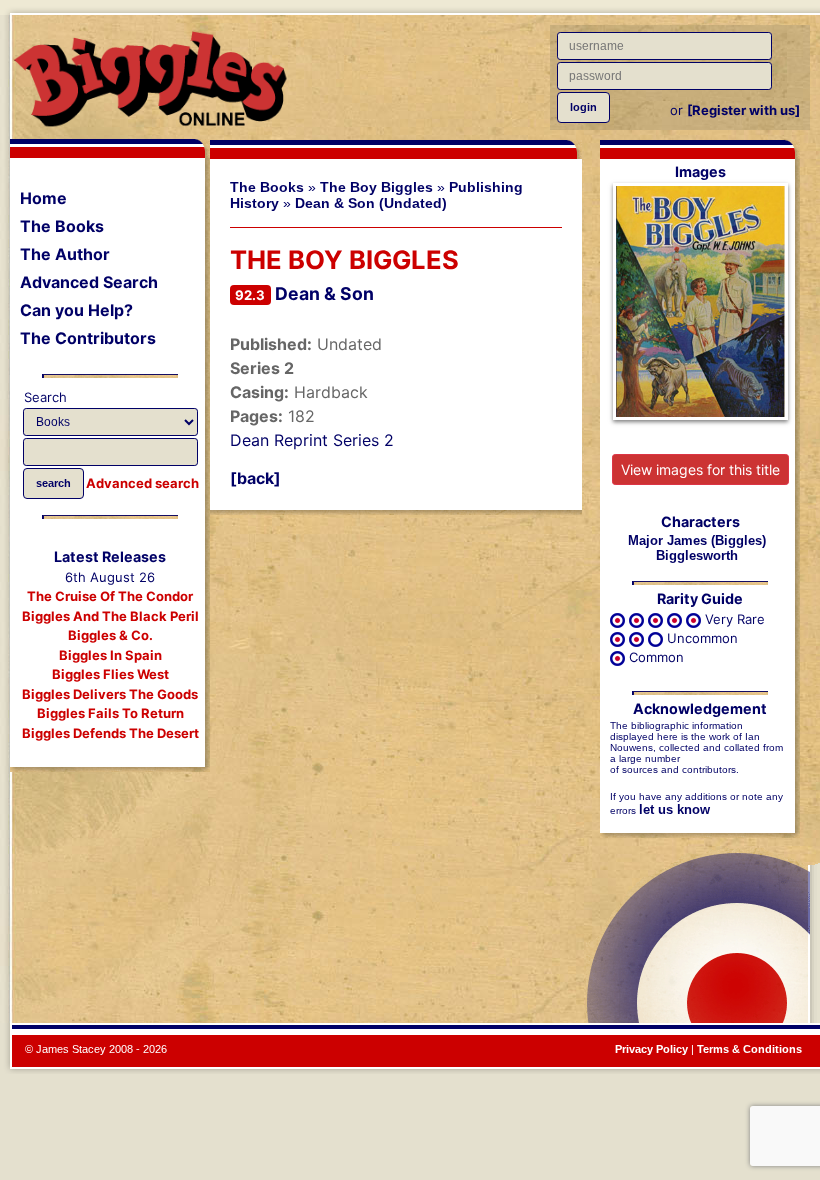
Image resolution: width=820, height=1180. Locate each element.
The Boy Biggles (376, 187)
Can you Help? (76, 310)
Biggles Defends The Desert (110, 733)
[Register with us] (743, 110)
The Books (62, 226)
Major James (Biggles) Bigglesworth (697, 548)
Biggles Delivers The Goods (110, 694)
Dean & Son (324, 293)
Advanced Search (89, 282)
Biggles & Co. (110, 635)
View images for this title (700, 469)
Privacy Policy (651, 1049)
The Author (65, 254)
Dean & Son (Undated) (371, 203)
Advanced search (142, 483)
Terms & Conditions (749, 1049)
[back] (255, 478)
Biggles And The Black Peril (110, 616)
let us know (674, 809)
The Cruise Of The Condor (110, 596)
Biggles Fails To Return (110, 713)
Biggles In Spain (110, 655)
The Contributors (88, 338)
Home (43, 198)
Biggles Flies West (110, 674)
